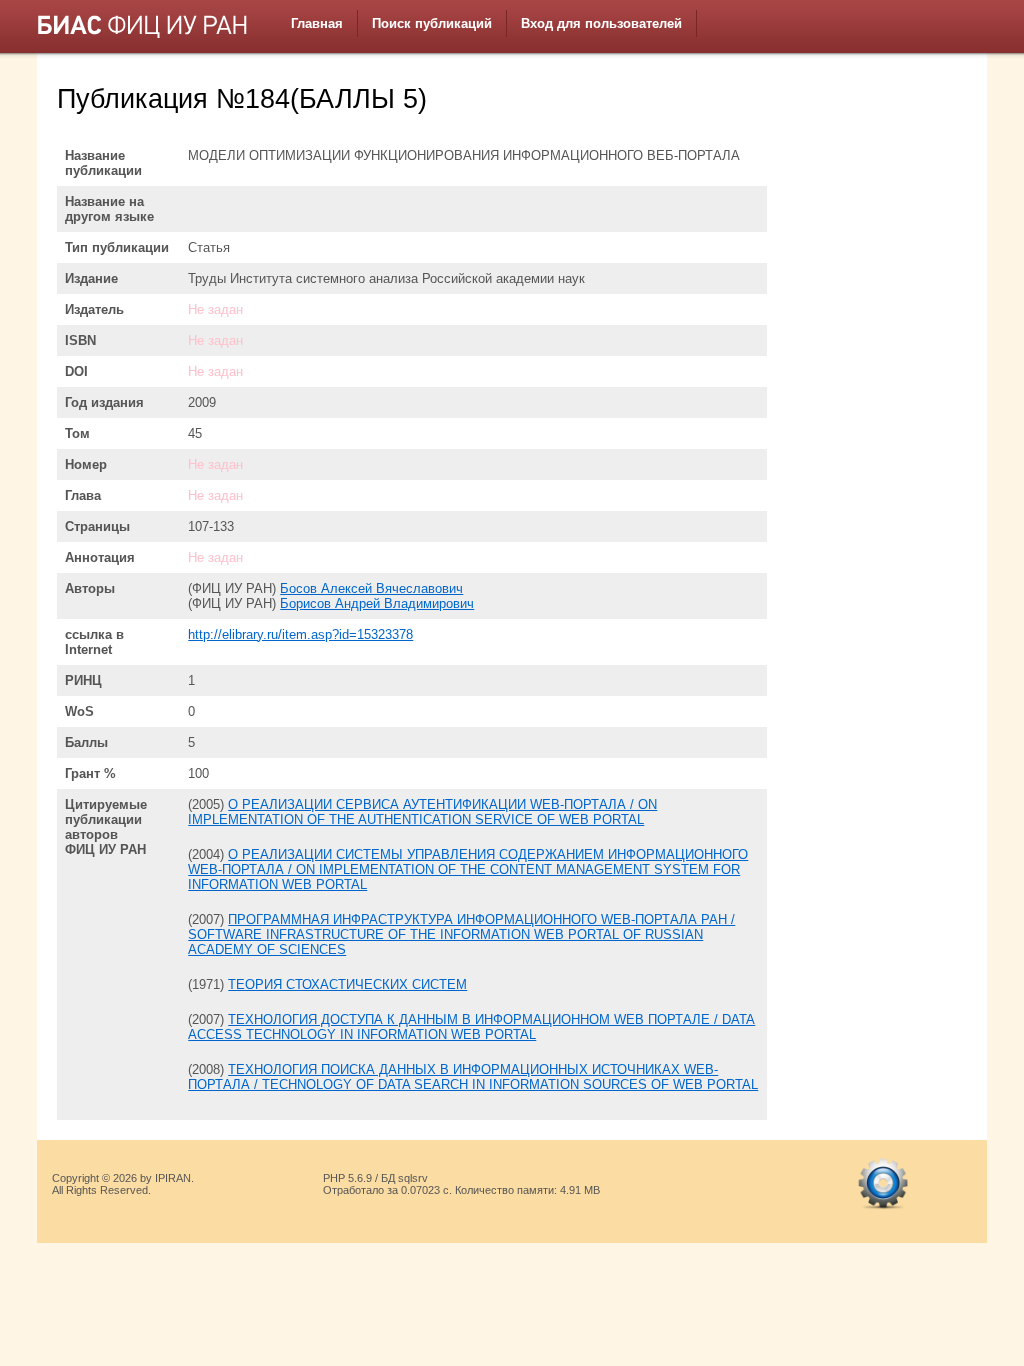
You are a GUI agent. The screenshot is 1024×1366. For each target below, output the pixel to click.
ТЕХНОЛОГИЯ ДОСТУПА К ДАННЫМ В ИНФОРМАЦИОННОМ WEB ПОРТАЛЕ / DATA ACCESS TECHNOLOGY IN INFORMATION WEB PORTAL (471, 1027)
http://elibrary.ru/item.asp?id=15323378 (300, 634)
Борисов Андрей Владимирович (377, 603)
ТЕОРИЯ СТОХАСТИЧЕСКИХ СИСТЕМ (347, 984)
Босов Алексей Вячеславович (371, 588)
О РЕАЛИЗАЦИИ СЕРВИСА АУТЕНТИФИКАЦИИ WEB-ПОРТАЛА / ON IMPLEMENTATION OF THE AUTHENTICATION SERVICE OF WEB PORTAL (422, 812)
